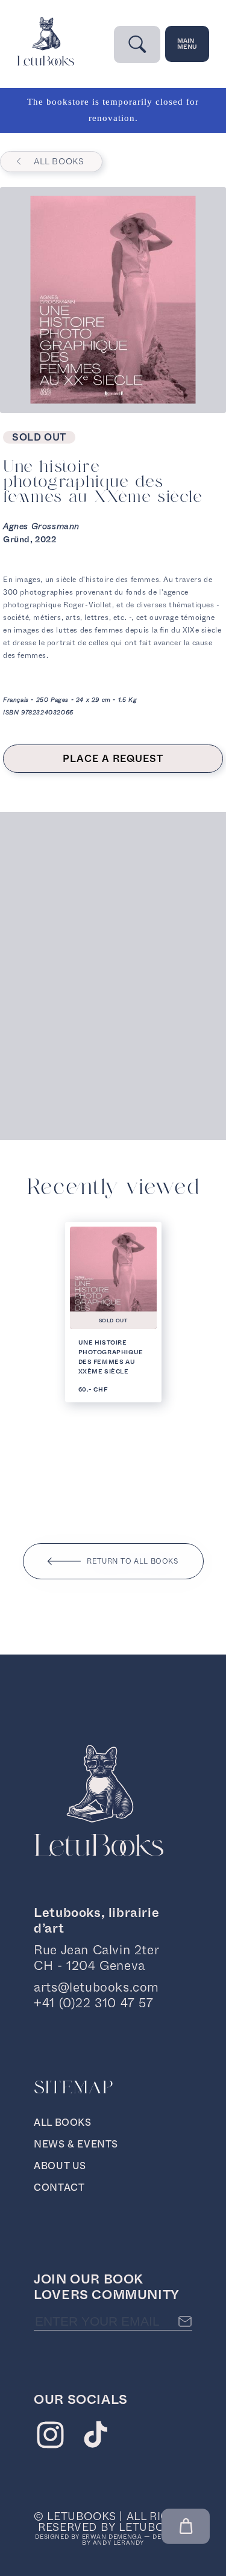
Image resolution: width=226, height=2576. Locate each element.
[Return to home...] (46, 63)
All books (59, 161)
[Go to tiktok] (96, 2438)
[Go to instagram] (50, 2438)
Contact (59, 2187)
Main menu (187, 44)
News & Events (76, 2144)
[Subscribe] (185, 2321)
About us (60, 2166)
